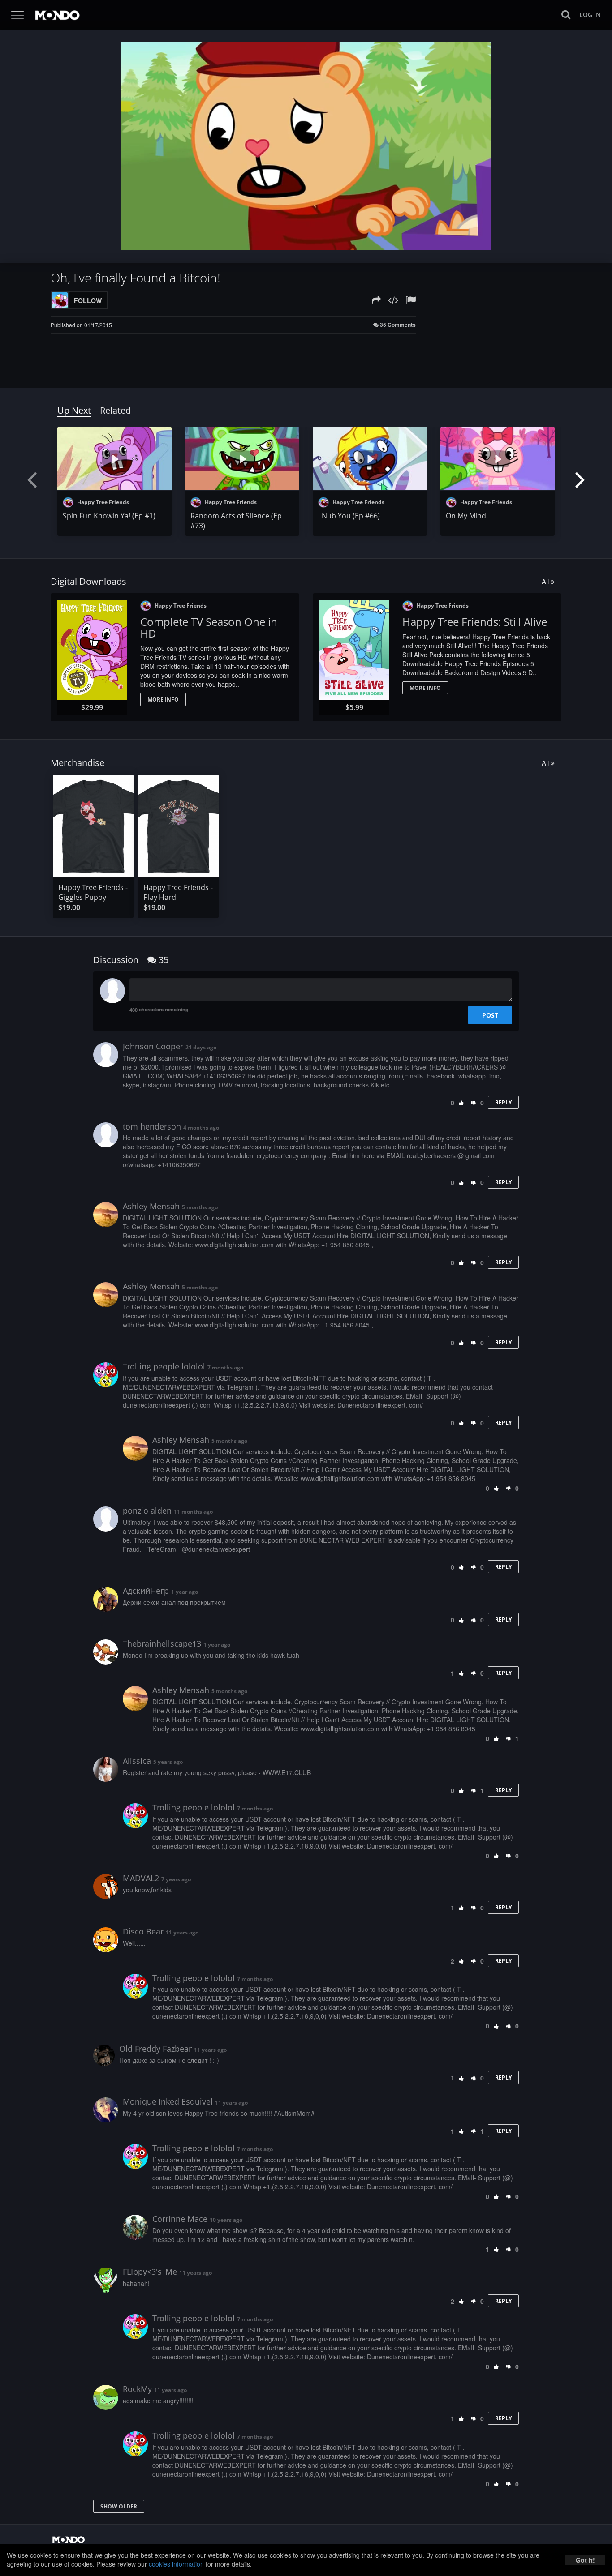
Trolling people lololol (164, 1366)
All (546, 581)
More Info (163, 700)
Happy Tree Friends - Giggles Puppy (93, 892)
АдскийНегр (146, 1591)
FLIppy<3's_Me (150, 2272)
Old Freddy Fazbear (155, 2049)
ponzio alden (147, 1511)
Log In (590, 15)
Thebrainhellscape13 (162, 1643)
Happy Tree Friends (102, 502)
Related (115, 410)
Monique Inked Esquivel (168, 2101)
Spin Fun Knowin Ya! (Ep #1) (109, 516)
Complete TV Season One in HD (209, 627)
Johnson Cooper (153, 1046)
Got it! (585, 2560)
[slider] (292, 240)
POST (490, 1015)
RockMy (137, 2389)
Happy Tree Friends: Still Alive (475, 622)
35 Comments (397, 325)
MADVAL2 (141, 1878)
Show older (119, 2506)
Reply (503, 1102)
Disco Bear (143, 1931)
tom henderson (152, 1126)
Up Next (74, 410)
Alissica (137, 1761)
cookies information (176, 2564)
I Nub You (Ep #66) (349, 516)
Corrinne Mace (180, 2219)
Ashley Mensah (151, 1206)
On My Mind (466, 516)
